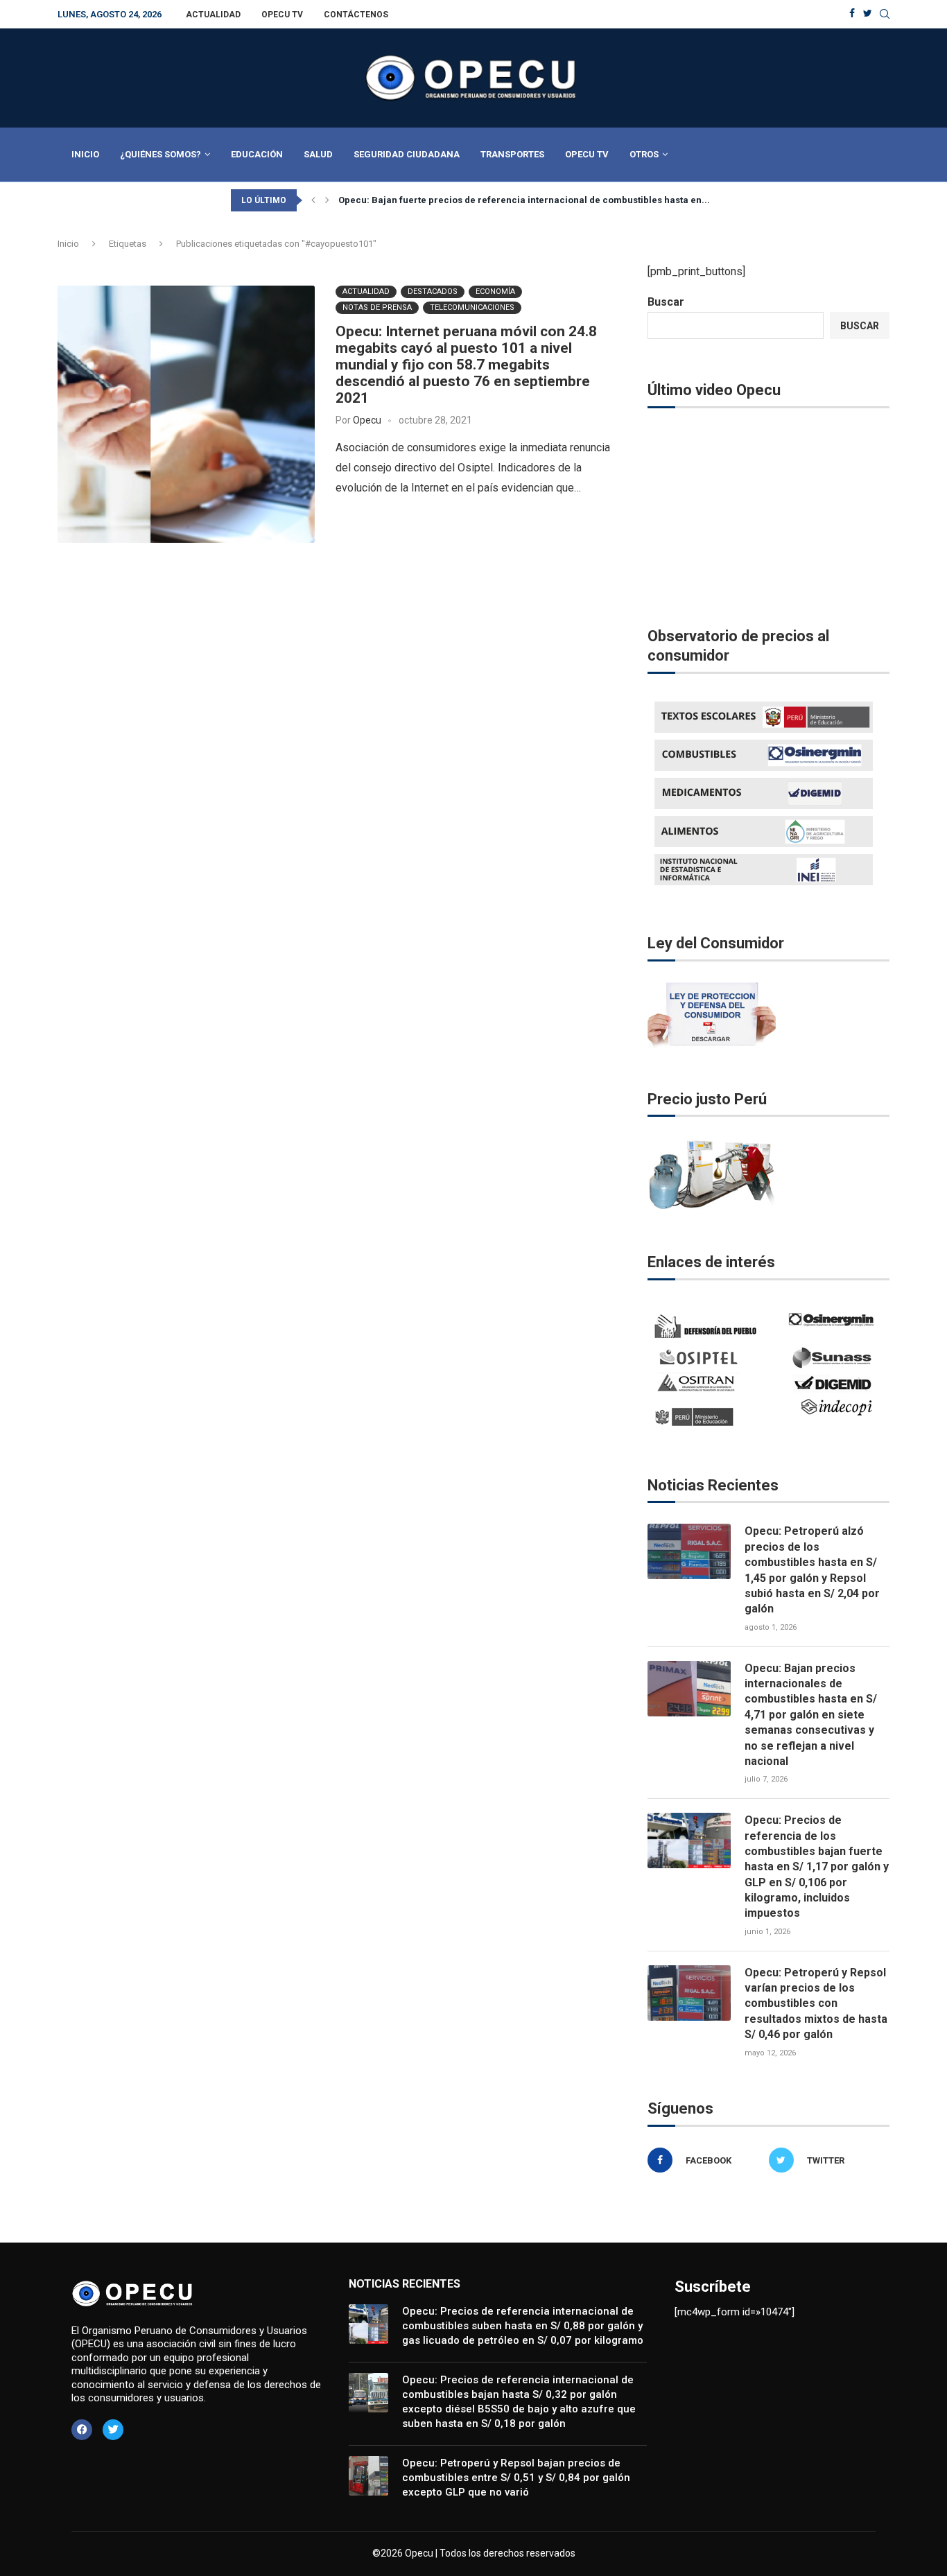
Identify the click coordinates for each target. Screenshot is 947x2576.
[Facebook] (852, 14)
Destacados (433, 291)
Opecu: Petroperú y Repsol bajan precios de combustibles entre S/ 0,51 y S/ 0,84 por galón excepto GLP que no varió (516, 2478)
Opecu (367, 420)
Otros (644, 154)
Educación (257, 154)
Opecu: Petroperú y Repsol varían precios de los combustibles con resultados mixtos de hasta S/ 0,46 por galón (816, 2004)
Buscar (666, 302)
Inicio (85, 154)
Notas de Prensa (377, 307)
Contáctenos (356, 15)
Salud (318, 154)
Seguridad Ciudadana (407, 154)
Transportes (512, 154)
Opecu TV (282, 15)
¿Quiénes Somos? (160, 154)
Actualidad (213, 15)
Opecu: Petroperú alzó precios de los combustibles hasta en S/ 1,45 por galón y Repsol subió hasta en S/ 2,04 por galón (812, 1570)
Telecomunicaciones (472, 307)
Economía (495, 291)
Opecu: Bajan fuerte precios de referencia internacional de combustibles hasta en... (524, 200)
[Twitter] (868, 14)
